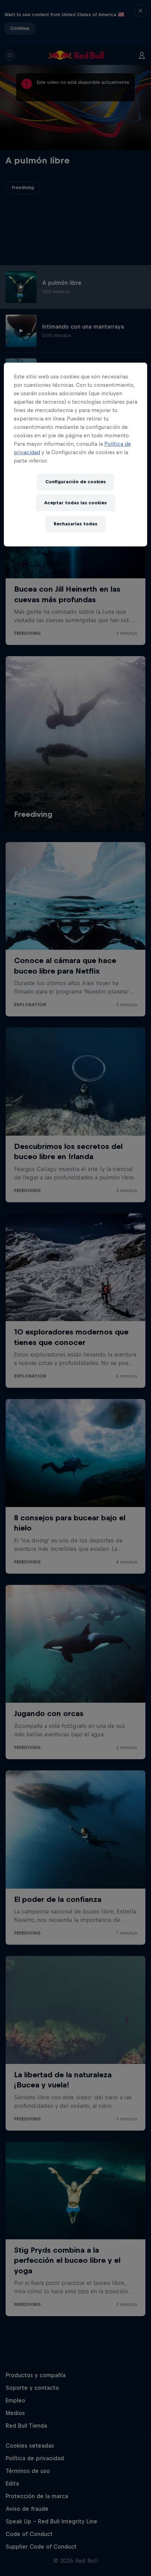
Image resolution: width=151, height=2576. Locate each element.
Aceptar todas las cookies (75, 503)
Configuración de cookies (75, 482)
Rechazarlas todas (75, 524)
